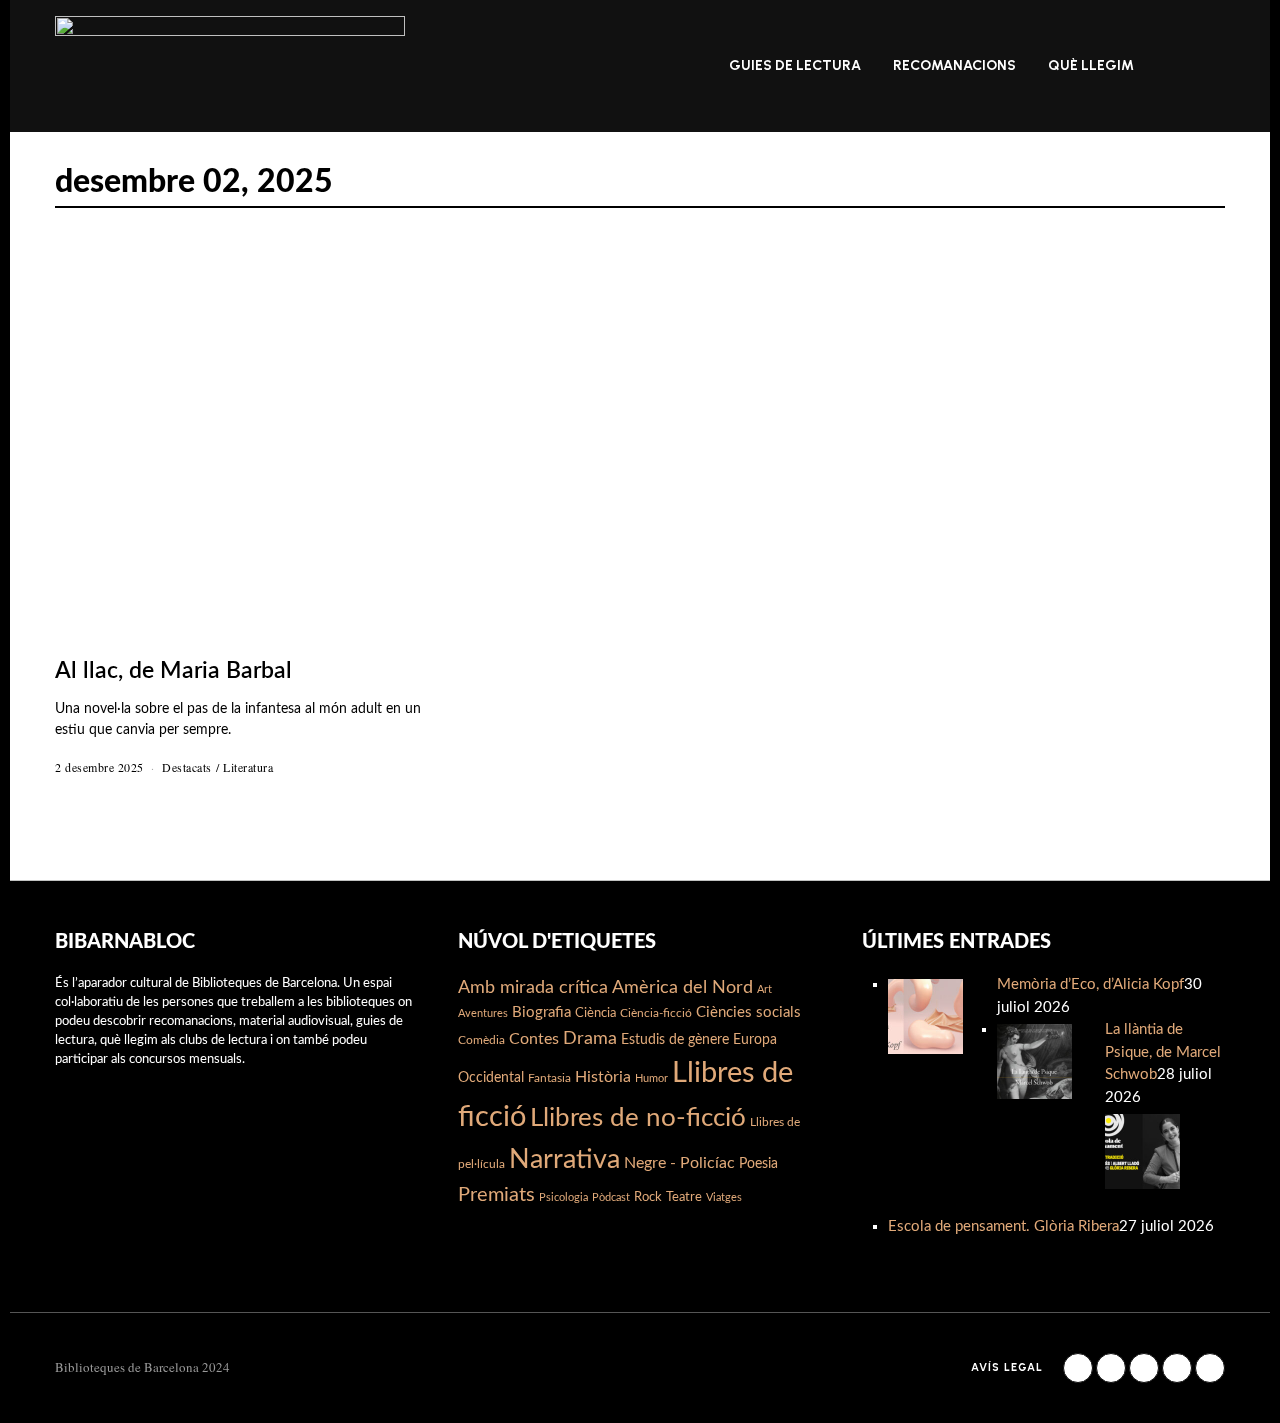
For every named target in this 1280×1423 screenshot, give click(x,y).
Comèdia (481, 1040)
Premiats (496, 1195)
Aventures (483, 1013)
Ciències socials (748, 1012)
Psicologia (563, 1197)
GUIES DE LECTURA (795, 65)
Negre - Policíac (679, 1163)
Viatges (724, 1197)
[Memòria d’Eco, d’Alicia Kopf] (925, 1015)
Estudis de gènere (675, 1040)
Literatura (248, 767)
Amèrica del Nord (682, 987)
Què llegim (1091, 65)
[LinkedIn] (1144, 1368)
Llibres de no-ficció (638, 1118)
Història (603, 1077)
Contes (534, 1039)
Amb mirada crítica (533, 987)
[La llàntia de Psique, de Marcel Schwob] (1034, 1060)
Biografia (541, 1012)
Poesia (758, 1164)
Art (764, 989)
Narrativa (564, 1159)
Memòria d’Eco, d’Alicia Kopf (1090, 984)
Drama (590, 1038)
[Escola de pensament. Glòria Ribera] (1142, 1150)
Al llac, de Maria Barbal (173, 671)
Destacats (187, 767)
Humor (651, 1078)
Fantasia (549, 1078)
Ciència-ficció (656, 1013)
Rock (648, 1197)
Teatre (684, 1197)
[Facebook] (1078, 1368)
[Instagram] (1111, 1368)
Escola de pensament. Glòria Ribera (1003, 1226)
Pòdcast (611, 1197)
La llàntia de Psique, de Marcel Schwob (1163, 1052)
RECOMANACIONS (954, 65)
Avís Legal (1007, 1367)
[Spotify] (1210, 1368)
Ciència (595, 1013)
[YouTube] (1177, 1368)
